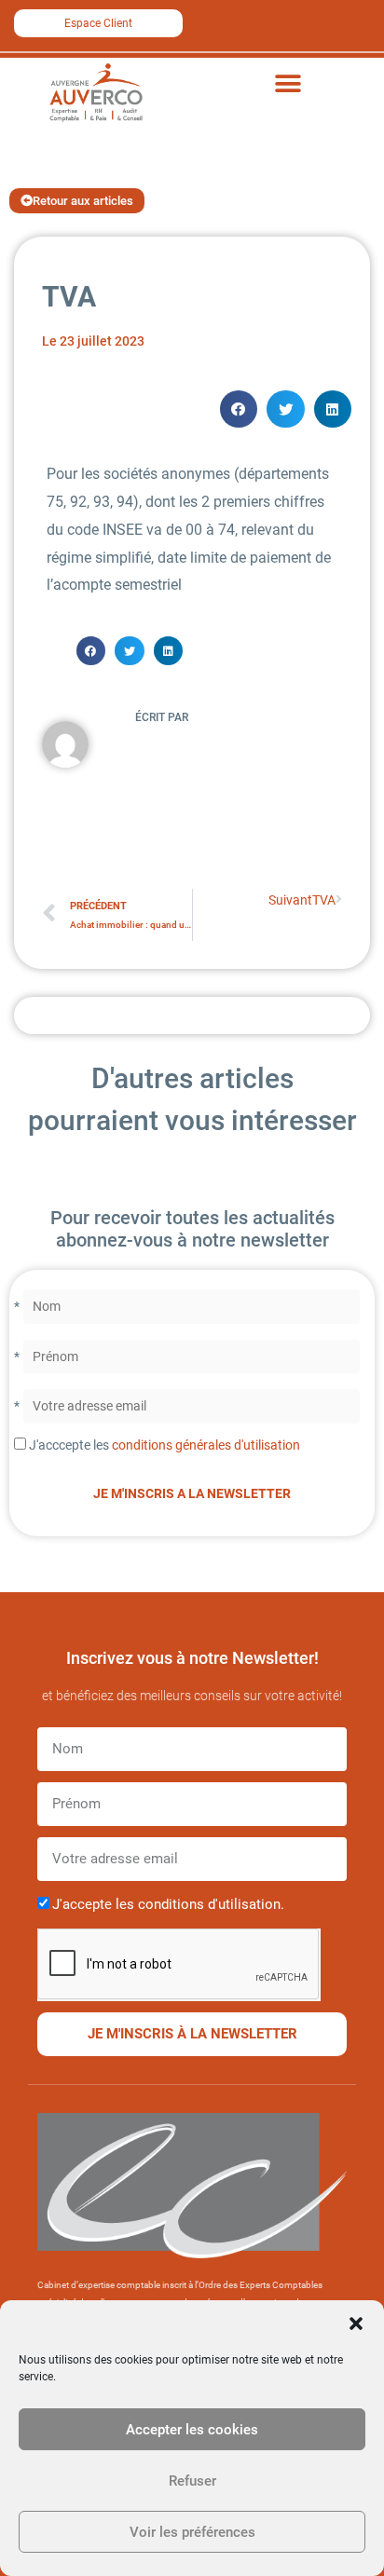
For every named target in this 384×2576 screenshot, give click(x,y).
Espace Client (98, 23)
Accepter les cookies (192, 2430)
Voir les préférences (192, 2532)
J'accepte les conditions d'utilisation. (168, 1904)
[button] (356, 2324)
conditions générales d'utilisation (206, 1445)
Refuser (192, 2481)
